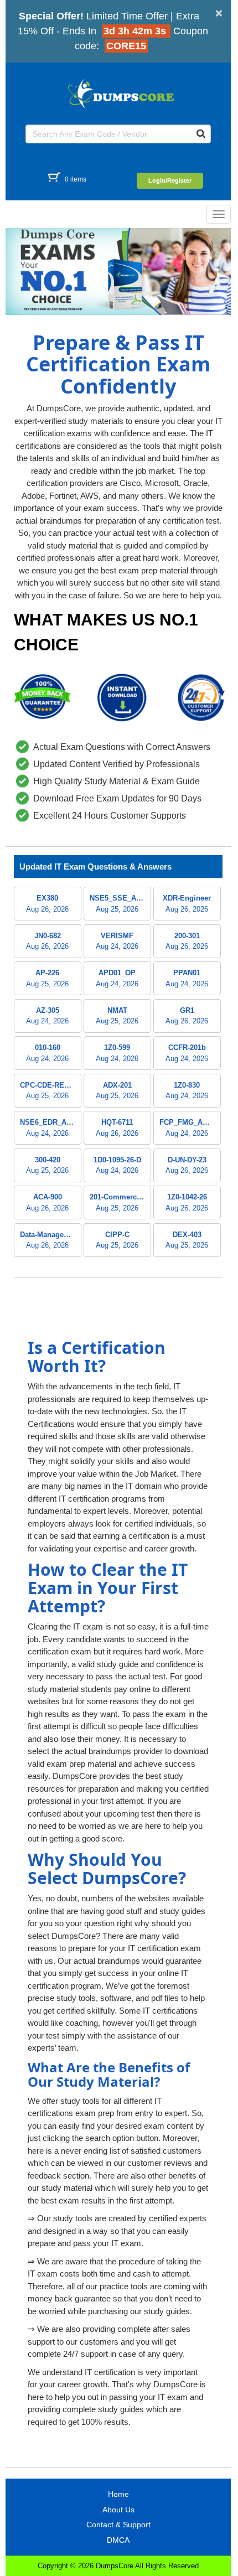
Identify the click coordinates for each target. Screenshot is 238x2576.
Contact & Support (118, 2525)
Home (118, 2494)
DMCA (118, 2540)
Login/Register (170, 180)
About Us (118, 2510)
